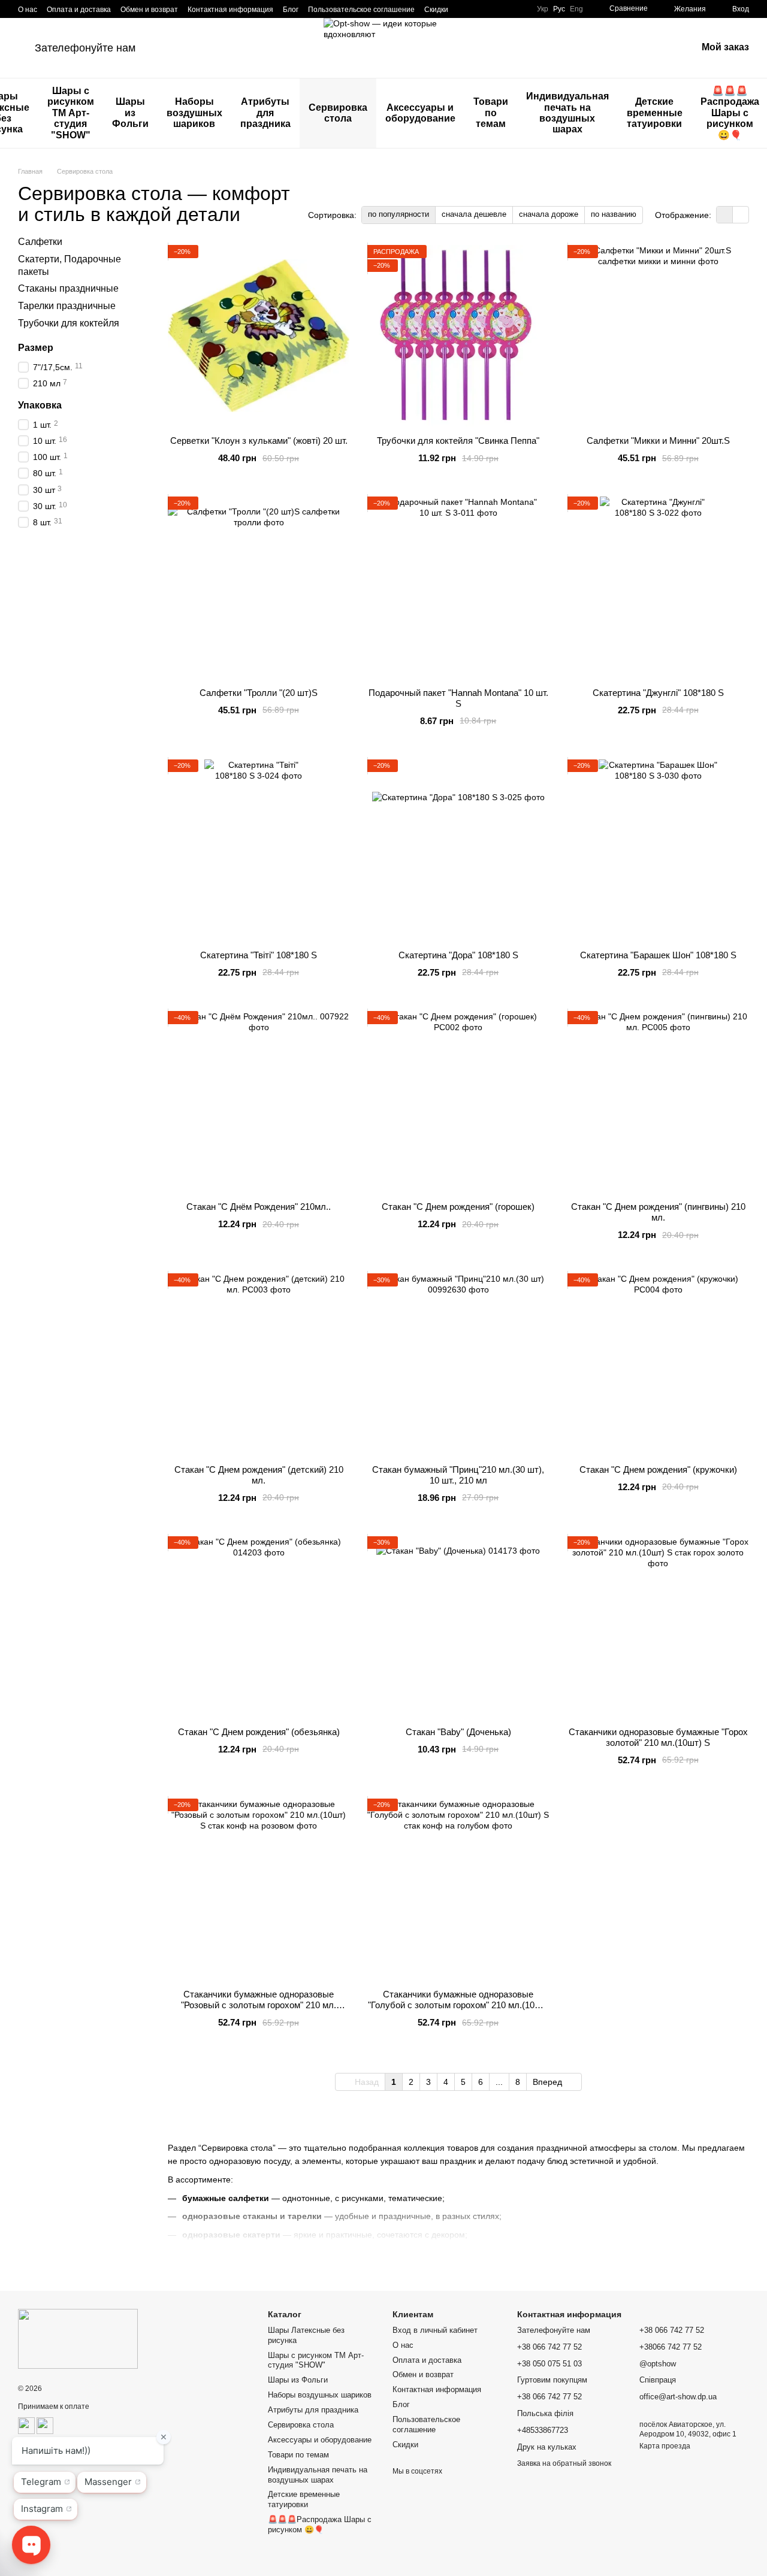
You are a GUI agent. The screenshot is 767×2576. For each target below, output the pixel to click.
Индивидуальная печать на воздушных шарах (567, 113)
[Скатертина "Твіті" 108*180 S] (259, 850)
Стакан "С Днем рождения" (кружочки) (658, 1469)
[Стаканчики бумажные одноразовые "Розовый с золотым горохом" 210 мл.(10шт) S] (259, 1889)
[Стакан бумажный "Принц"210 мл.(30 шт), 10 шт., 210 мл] (458, 1364)
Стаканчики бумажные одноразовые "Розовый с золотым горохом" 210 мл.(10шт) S (259, 2005)
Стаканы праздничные (68, 288)
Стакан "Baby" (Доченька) (458, 1732)
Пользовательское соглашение (361, 10)
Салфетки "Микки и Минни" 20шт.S (658, 441)
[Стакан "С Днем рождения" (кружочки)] (658, 1364)
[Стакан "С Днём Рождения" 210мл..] (259, 1102)
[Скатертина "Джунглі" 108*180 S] (658, 587)
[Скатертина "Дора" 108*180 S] (458, 850)
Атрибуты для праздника (265, 113)
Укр (543, 9)
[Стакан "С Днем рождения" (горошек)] (458, 1102)
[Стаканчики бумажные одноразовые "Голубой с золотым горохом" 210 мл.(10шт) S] (458, 1889)
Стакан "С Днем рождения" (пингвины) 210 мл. (658, 1212)
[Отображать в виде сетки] (725, 215)
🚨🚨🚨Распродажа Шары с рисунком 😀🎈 (320, 2524)
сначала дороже (549, 214)
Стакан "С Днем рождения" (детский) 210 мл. (259, 1475)
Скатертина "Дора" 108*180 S (458, 955)
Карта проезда (665, 2446)
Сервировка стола (338, 113)
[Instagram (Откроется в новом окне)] (465, 9)
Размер (36, 348)
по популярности (398, 214)
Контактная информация (230, 10)
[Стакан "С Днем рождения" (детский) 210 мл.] (259, 1364)
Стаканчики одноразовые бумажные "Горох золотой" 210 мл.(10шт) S (658, 1737)
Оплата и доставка (79, 10)
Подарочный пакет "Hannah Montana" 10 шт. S (458, 698)
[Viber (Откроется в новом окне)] (508, 9)
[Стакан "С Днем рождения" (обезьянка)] (259, 1627)
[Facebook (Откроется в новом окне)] (479, 9)
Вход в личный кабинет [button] (435, 2330)
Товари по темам (491, 113)
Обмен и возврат (149, 10)
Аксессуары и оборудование (420, 113)
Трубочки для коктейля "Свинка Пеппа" (458, 441)
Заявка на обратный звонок (564, 2463)
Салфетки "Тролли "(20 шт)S (259, 693)
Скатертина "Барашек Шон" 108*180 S (658, 955)
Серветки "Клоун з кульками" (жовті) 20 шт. (259, 441)
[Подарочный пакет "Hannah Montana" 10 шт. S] (458, 587)
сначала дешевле (474, 214)
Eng (576, 9)
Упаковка (40, 405)
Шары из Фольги (130, 113)
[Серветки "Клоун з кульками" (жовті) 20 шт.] (259, 336)
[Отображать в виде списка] (741, 215)
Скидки (436, 10)
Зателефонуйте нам (85, 48)
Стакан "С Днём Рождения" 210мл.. (259, 1207)
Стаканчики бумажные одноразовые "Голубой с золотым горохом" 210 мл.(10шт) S (458, 2005)
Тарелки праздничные (67, 306)
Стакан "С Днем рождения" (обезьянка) (259, 1732)
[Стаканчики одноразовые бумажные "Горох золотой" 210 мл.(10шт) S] (658, 1627)
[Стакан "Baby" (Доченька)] (458, 1627)
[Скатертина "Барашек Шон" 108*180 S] (658, 850)
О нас (28, 10)
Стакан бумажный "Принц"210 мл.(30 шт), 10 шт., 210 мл (458, 1475)
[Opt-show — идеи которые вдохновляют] (78, 2338)
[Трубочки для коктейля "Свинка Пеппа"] (458, 336)
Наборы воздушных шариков (194, 113)
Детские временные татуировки (655, 113)
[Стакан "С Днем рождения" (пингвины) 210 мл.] (658, 1102)
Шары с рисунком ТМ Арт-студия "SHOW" (71, 113)
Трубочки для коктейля (69, 323)
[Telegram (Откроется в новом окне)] (494, 9)
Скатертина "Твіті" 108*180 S (259, 955)
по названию (614, 214)
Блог (291, 10)
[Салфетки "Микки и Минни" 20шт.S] (658, 336)
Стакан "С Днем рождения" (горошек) (458, 1207)
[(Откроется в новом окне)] (26, 2425)
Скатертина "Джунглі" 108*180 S (658, 693)
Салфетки (40, 242)
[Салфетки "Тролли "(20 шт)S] (259, 587)
